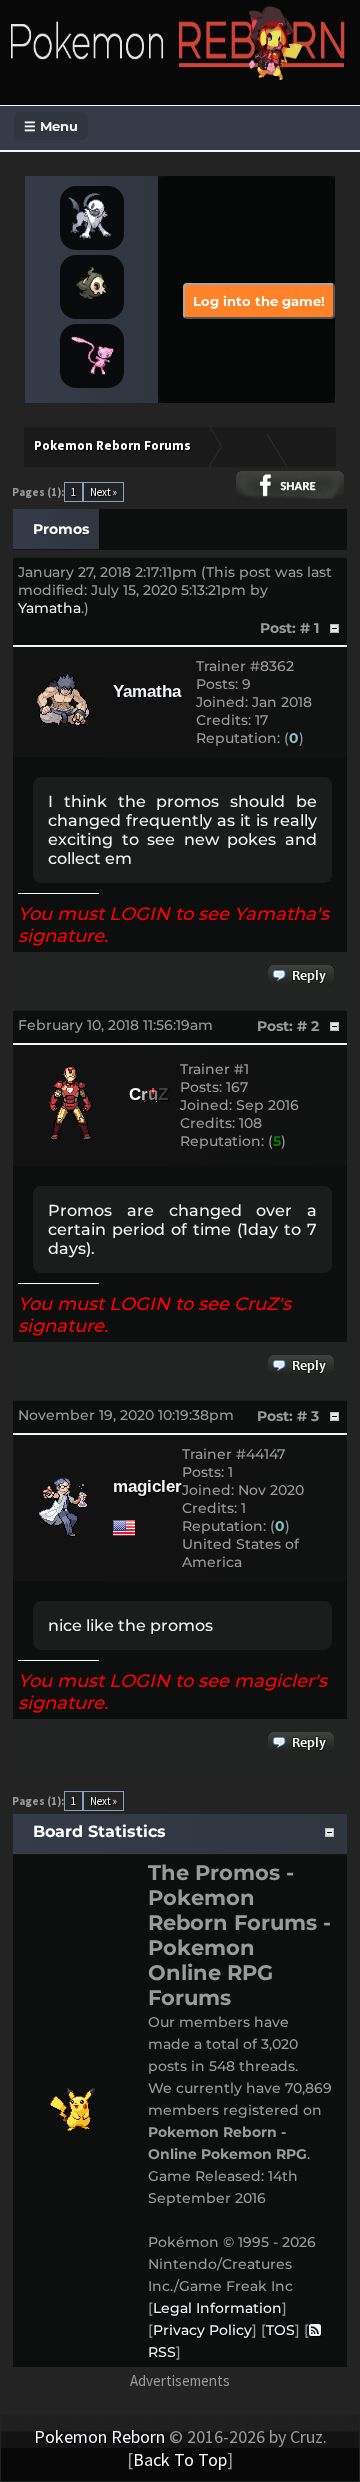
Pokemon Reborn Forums (112, 445)
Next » (103, 492)
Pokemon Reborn (99, 2436)
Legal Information (217, 2308)
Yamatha (49, 608)
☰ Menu (51, 126)
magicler (147, 1486)
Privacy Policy (202, 2330)
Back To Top (180, 2459)
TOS (280, 2330)
